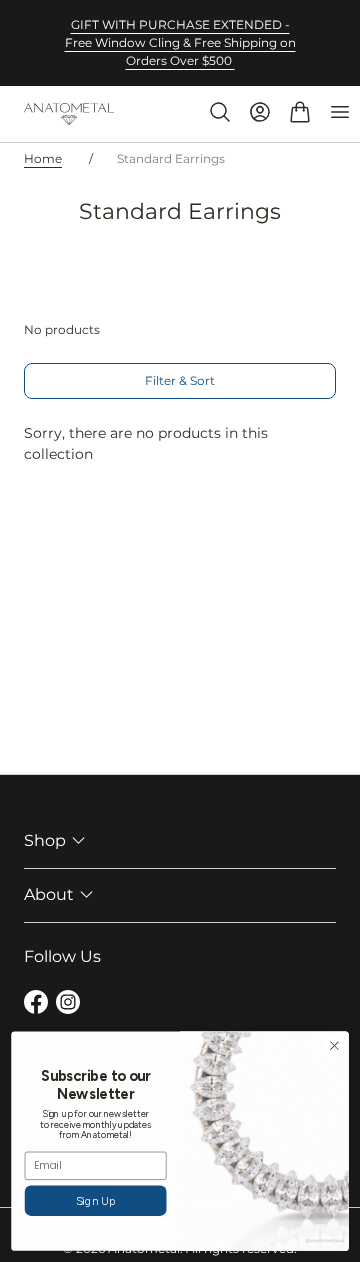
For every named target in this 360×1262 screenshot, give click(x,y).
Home (43, 158)
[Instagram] (68, 1005)
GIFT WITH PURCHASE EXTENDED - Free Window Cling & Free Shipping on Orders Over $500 (180, 42)
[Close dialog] (335, 1046)
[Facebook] (36, 1005)
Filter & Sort (180, 380)
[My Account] (260, 112)
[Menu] (340, 112)
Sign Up (96, 1201)
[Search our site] (220, 112)
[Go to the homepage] (69, 114)
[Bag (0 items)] (300, 112)
